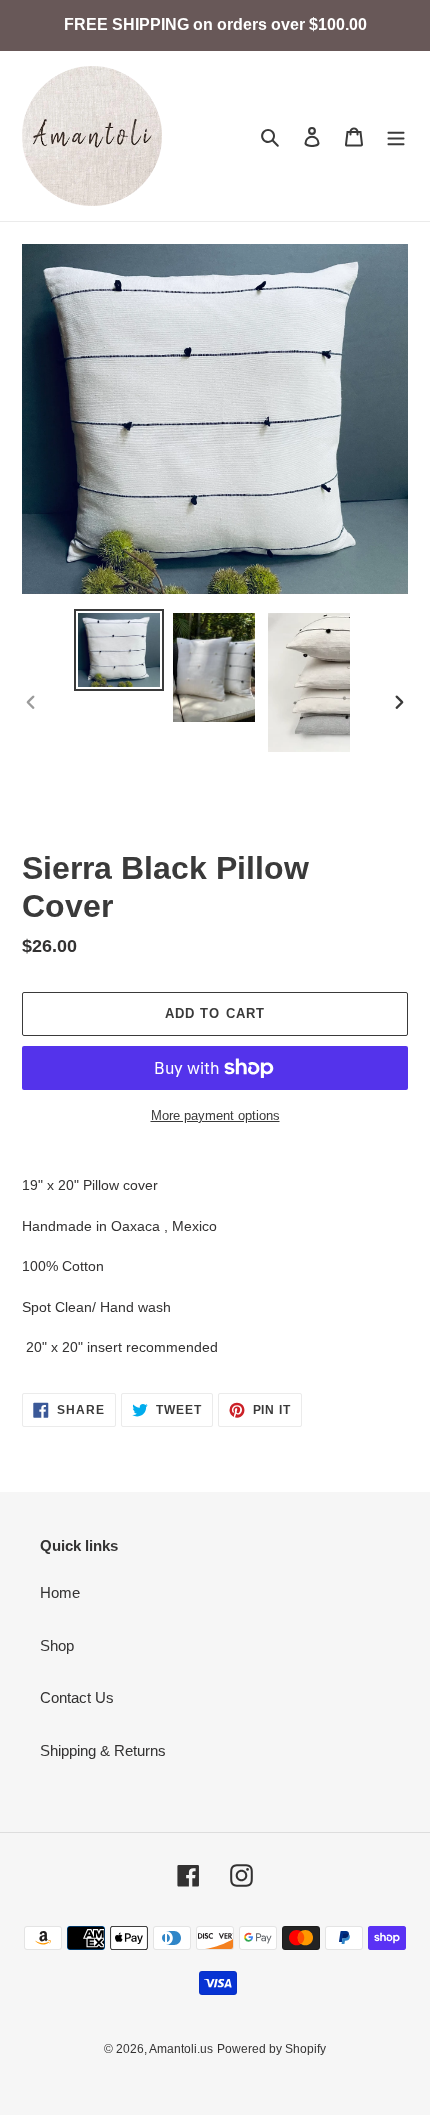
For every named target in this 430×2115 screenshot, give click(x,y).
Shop (57, 1645)
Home (60, 1592)
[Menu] (396, 136)
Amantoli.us (181, 2049)
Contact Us (77, 1697)
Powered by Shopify (271, 2049)
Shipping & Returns (103, 1750)
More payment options (215, 1115)
